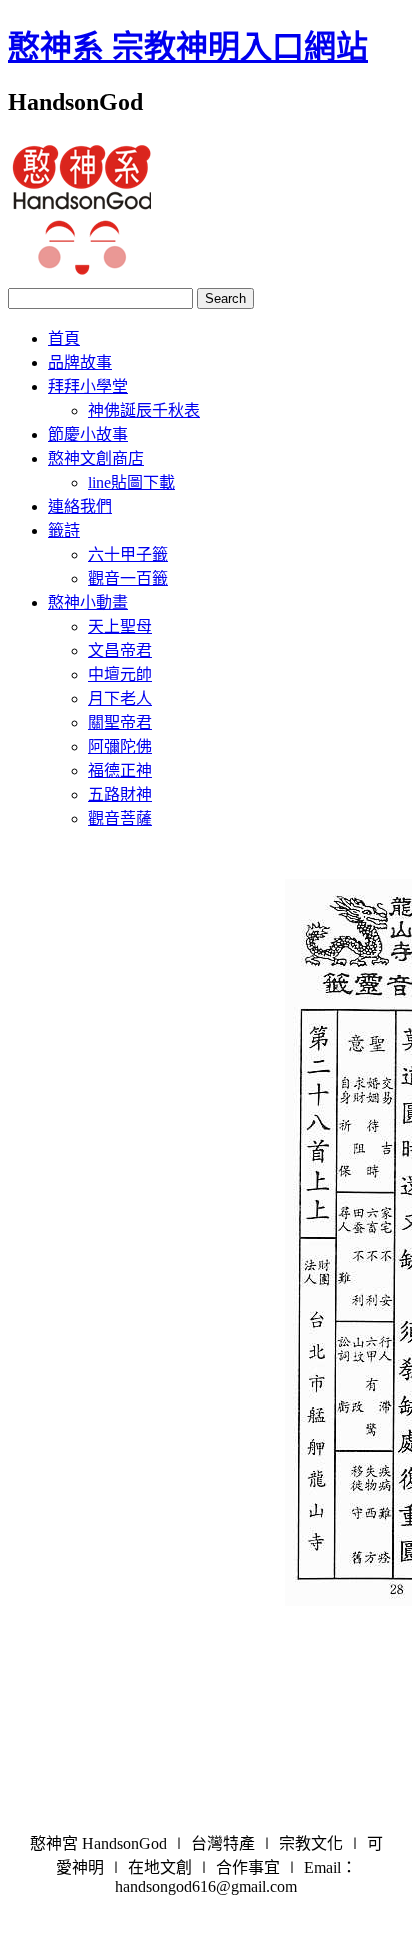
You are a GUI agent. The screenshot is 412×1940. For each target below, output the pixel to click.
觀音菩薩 (120, 818)
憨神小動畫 (88, 602)
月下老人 (120, 698)
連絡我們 (80, 506)
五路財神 (120, 794)
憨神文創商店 (96, 458)
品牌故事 (80, 362)
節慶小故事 (88, 434)
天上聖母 (120, 626)
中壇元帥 (120, 674)
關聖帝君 (120, 722)
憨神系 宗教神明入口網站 (188, 47)
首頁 (64, 338)
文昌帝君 (120, 650)
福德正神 (120, 770)
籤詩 (64, 530)
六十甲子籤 (128, 554)
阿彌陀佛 (120, 746)
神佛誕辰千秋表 (144, 410)
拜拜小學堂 (88, 386)
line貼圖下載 (131, 482)
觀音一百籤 (128, 578)
